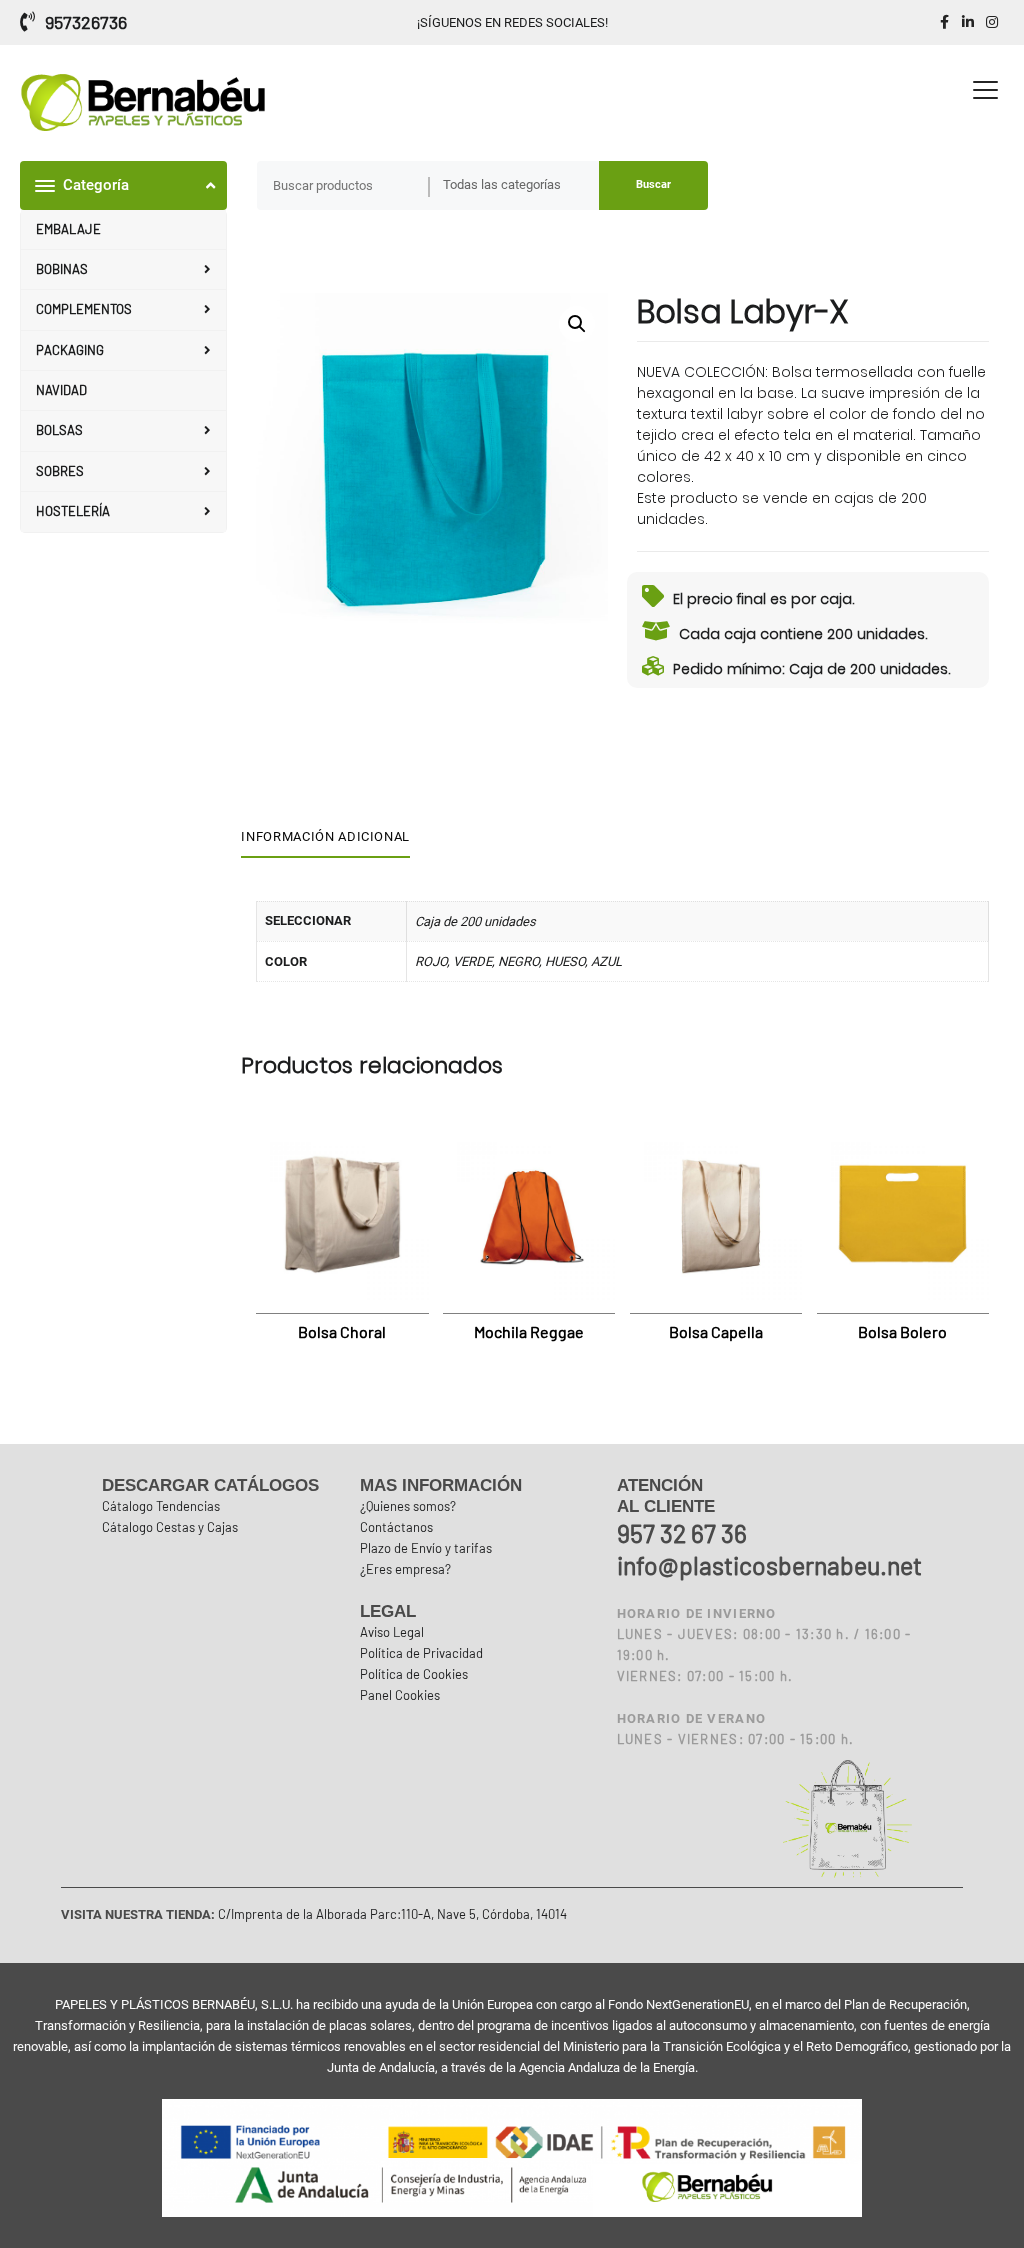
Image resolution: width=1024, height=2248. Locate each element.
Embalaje (68, 229)
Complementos (84, 309)
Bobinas (62, 269)
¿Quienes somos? (408, 1506)
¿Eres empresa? (405, 1569)
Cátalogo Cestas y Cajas (170, 1527)
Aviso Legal (392, 1632)
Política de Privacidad (421, 1653)
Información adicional (325, 836)
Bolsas (59, 430)
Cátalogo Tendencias (161, 1506)
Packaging (70, 350)
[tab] (333, 838)
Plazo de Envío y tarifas (426, 1548)
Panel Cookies (400, 1695)
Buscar (653, 184)
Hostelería (73, 511)
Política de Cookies (414, 1674)
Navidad (61, 390)
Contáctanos (396, 1527)
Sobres (60, 471)
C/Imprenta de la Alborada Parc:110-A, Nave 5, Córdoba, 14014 (391, 1914)
